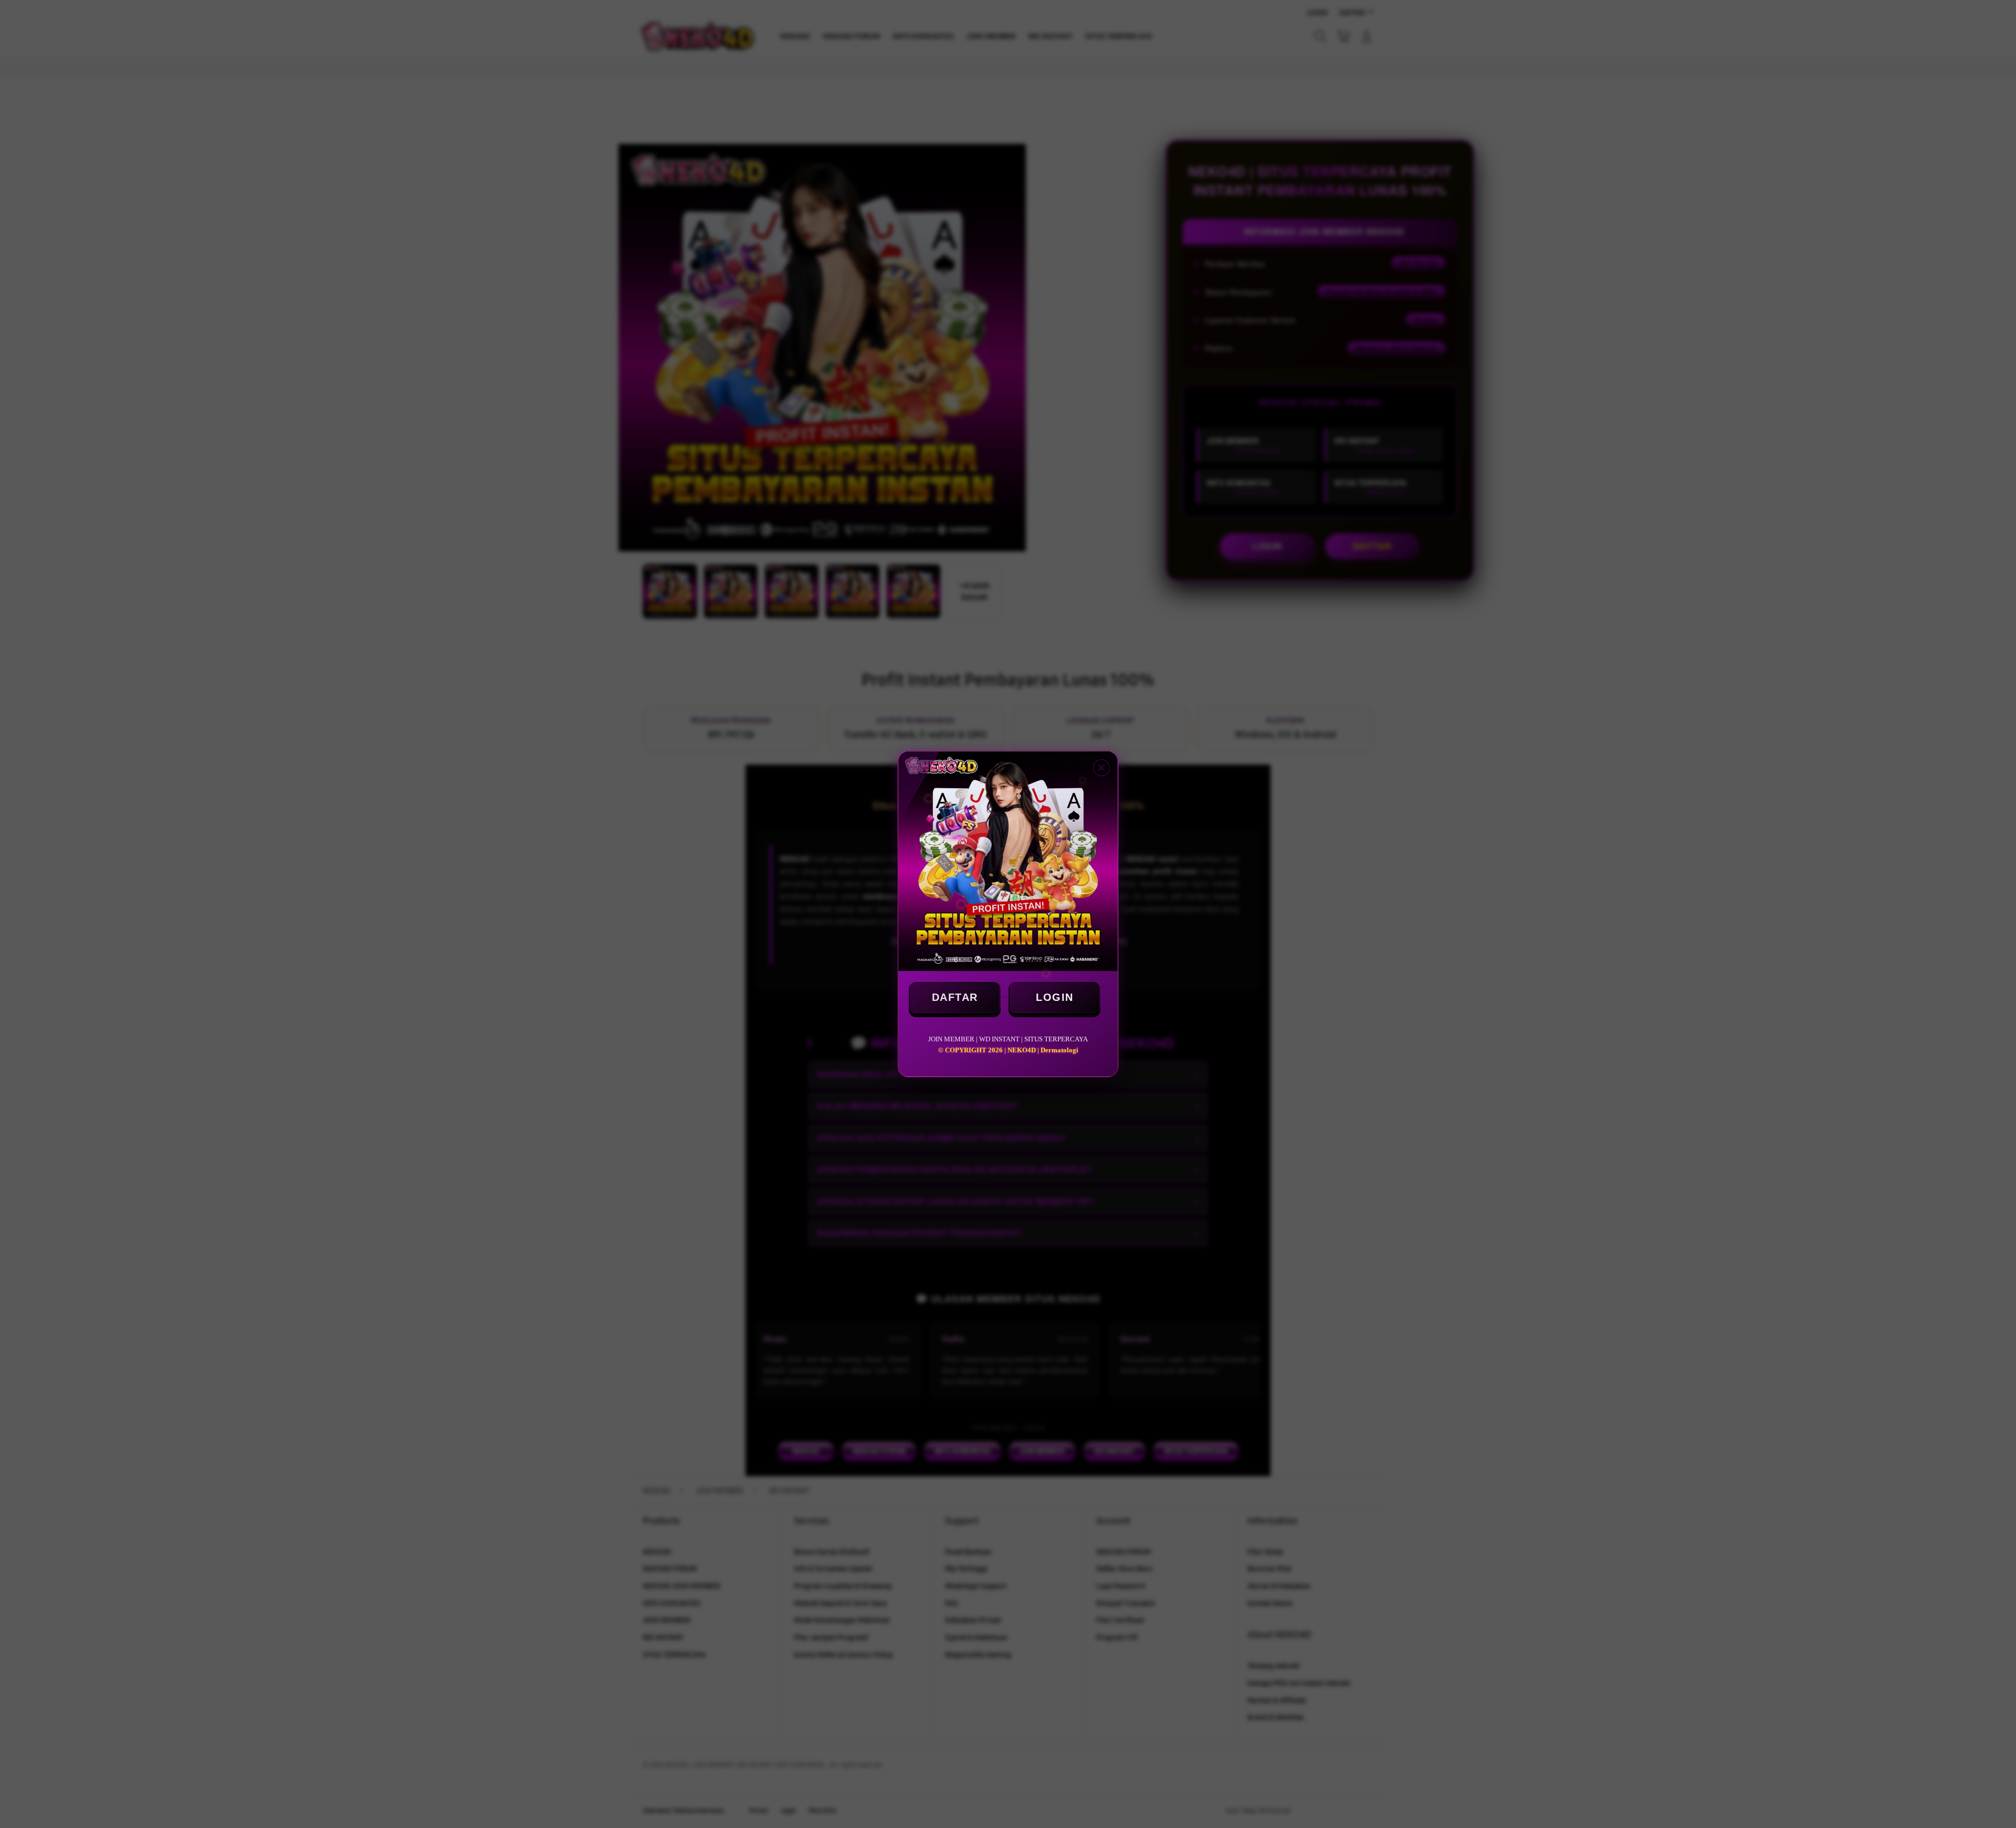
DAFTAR (955, 997)
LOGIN (1055, 997)
